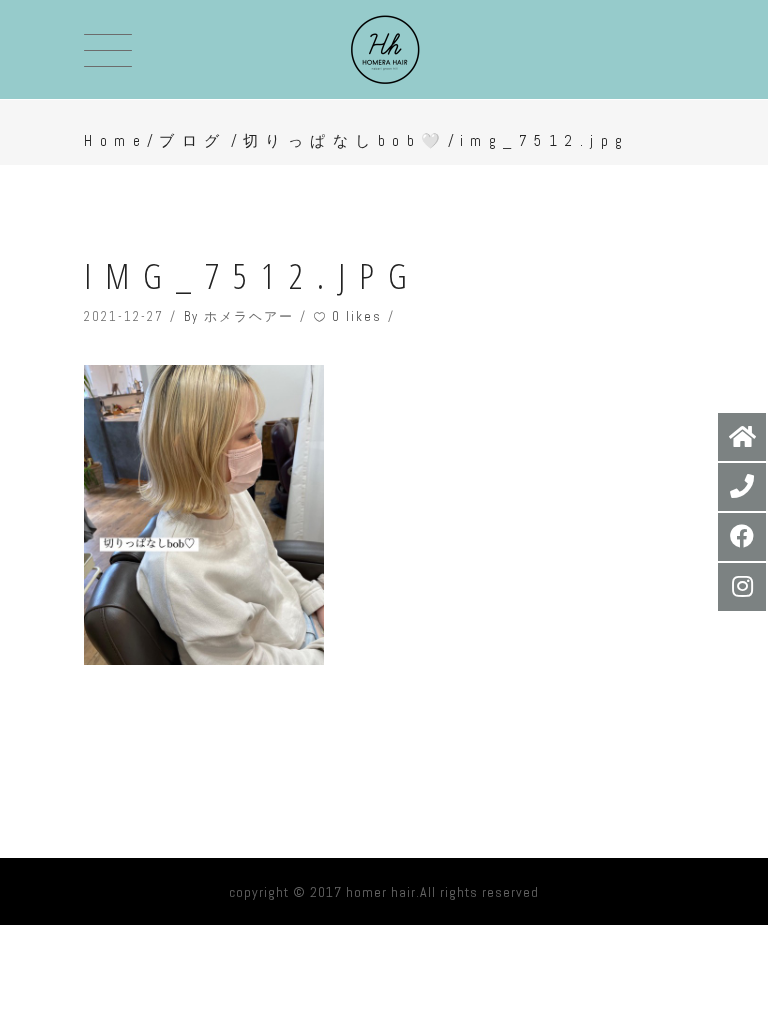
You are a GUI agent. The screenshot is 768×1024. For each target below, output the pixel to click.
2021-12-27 (124, 316)
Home (115, 140)
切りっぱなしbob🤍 (345, 140)
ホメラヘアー (249, 316)
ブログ (193, 140)
